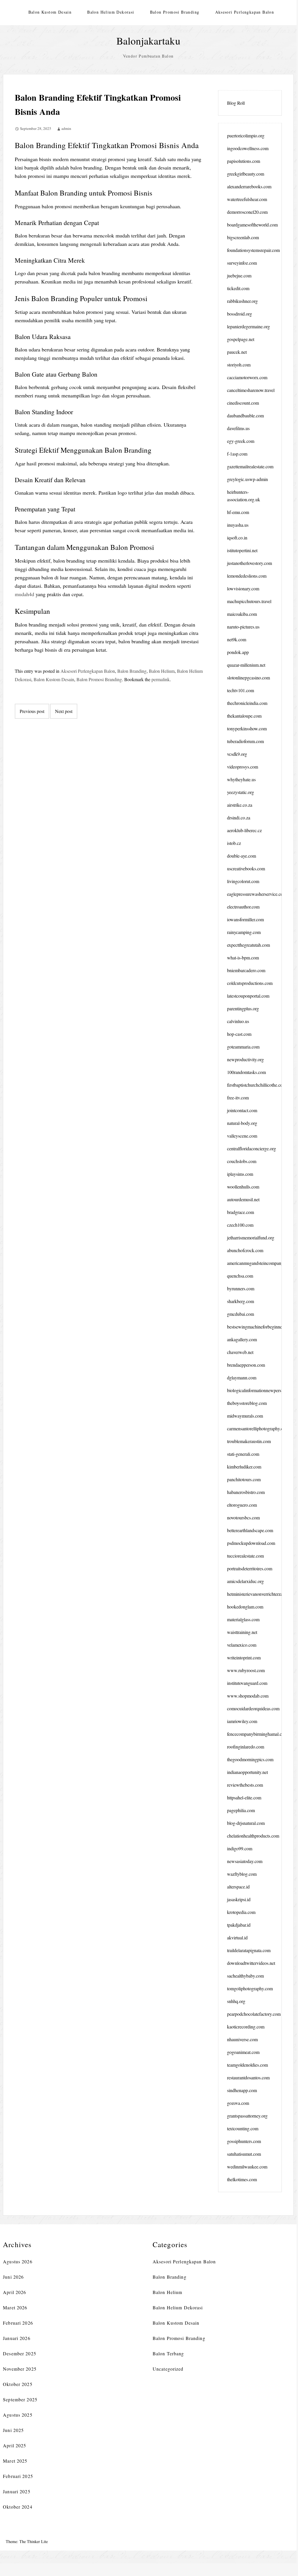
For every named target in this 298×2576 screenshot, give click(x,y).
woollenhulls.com (243, 1187)
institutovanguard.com (247, 1683)
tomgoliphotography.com (250, 1988)
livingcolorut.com (243, 881)
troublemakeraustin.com (249, 1441)
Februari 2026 (18, 2323)
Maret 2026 (15, 2307)
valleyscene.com (242, 1136)
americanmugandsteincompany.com (260, 1263)
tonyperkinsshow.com (247, 728)
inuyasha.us (238, 525)
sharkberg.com (241, 1301)
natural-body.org (242, 1123)
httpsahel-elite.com (244, 1798)
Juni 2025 (13, 2430)
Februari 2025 (18, 2476)
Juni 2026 (13, 2277)
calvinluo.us (238, 1021)
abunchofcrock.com (245, 1250)
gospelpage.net (241, 339)
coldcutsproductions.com (250, 983)
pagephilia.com (241, 1810)
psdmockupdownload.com (251, 1543)
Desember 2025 (20, 2353)
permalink (161, 679)
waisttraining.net (242, 1632)
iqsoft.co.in (237, 538)
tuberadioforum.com (245, 741)
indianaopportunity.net (247, 1772)
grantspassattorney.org (247, 2116)
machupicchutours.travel (249, 601)
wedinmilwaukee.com (247, 2167)
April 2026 (14, 2292)
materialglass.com (243, 1619)
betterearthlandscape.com (250, 1530)
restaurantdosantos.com (248, 2077)
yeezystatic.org (241, 792)
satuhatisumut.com (244, 2154)
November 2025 (20, 2369)
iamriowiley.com (242, 1721)
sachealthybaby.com (245, 1976)
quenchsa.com (240, 1276)
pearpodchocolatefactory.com (254, 2014)
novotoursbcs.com (243, 1518)
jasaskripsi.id (239, 1899)
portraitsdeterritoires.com (250, 1568)
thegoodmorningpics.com (250, 1759)
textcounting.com (243, 2128)
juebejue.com (239, 276)
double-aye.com (242, 856)
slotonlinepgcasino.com (248, 678)
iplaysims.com (240, 1174)
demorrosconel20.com (247, 212)
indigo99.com (240, 1848)
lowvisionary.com (243, 588)
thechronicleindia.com (247, 703)
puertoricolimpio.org (246, 136)
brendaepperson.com (246, 1365)
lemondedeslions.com (247, 576)
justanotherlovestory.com (249, 563)
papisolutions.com (244, 161)
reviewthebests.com (245, 1785)
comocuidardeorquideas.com (253, 1708)
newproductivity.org (245, 1059)
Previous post (32, 711)
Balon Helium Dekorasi (111, 12)
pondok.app (238, 652)
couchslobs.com (242, 1161)
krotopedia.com (241, 1912)
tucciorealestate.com (245, 1556)
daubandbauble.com (245, 415)
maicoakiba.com (242, 614)
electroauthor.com (243, 907)
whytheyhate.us (241, 779)
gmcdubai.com (241, 1314)
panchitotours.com (244, 1479)
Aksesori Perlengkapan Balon (245, 12)
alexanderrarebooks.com (249, 186)
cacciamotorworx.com (247, 377)
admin (66, 128)
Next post (64, 711)
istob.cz (234, 843)
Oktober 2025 (18, 2384)
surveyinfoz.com (242, 263)
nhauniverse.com (242, 2039)
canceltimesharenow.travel (251, 390)
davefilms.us (238, 428)
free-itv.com (238, 1098)
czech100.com (240, 1225)
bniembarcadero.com (246, 970)
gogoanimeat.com (243, 2052)
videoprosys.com (243, 767)
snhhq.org (236, 2001)
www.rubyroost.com (246, 1670)
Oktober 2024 (18, 2507)
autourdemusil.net (243, 1199)
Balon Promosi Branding (175, 12)
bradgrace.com (241, 1212)
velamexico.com (242, 1645)
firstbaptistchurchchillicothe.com (257, 1085)
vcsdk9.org (237, 754)
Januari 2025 (17, 2491)
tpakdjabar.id (239, 1925)
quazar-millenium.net (246, 665)
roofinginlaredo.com (246, 1747)
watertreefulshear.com (247, 199)
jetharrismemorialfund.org (251, 1238)
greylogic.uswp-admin (247, 479)
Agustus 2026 (18, 2261)
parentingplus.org (243, 1008)
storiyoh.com (239, 365)
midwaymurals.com (245, 1416)
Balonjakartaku (148, 41)
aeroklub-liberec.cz (244, 830)
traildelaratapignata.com (249, 1950)
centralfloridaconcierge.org (252, 1148)
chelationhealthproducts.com (253, 1836)
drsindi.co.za (239, 818)
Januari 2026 (17, 2338)
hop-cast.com (239, 1034)
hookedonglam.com (245, 1607)
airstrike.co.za (240, 805)
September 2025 (20, 2399)
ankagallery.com (242, 1339)
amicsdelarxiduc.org (245, 1581)
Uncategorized (168, 2369)
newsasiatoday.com (245, 1861)
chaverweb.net (240, 1352)
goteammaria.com (243, 1047)
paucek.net (237, 352)
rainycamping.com (244, 932)
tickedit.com (238, 288)
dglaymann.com (242, 1378)
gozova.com (238, 2103)
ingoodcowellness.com (248, 148)
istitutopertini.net (242, 550)
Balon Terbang (168, 2353)
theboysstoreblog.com (247, 1403)
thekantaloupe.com (244, 716)
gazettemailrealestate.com (250, 466)
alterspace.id (238, 1887)
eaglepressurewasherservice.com (257, 894)
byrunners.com (241, 1288)
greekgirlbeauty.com (246, 174)
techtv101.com (241, 690)
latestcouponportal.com (248, 996)
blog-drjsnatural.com (246, 1823)
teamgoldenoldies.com (247, 2065)
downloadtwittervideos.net (251, 1963)
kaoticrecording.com (246, 2027)
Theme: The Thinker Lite (27, 2541)
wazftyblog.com (242, 1874)
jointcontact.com (242, 1110)
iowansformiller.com (245, 919)
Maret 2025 (15, 2461)
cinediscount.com (243, 403)
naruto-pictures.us (243, 627)
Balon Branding (132, 671)
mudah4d (24, 594)
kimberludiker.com (244, 1467)
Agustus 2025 (18, 2415)
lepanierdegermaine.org (248, 326)
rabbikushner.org (242, 301)
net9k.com (237, 639)
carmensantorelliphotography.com (258, 1428)
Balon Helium (162, 671)
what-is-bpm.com (243, 958)
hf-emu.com (238, 512)
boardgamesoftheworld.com (252, 225)
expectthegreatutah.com (248, 945)
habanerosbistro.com (246, 1492)
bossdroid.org (240, 314)
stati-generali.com (243, 1454)
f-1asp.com (237, 454)
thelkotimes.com (242, 2179)
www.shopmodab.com (248, 1696)
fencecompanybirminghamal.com (257, 1734)
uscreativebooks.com (246, 868)
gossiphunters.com (244, 2141)
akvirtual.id (237, 1937)
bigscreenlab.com (243, 237)
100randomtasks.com (246, 1072)
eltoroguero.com (242, 1505)
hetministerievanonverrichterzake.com (262, 1594)
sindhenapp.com (242, 2090)
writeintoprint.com (244, 1658)
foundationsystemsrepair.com (253, 250)
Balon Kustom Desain (50, 12)
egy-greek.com (241, 441)
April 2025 (14, 2445)
